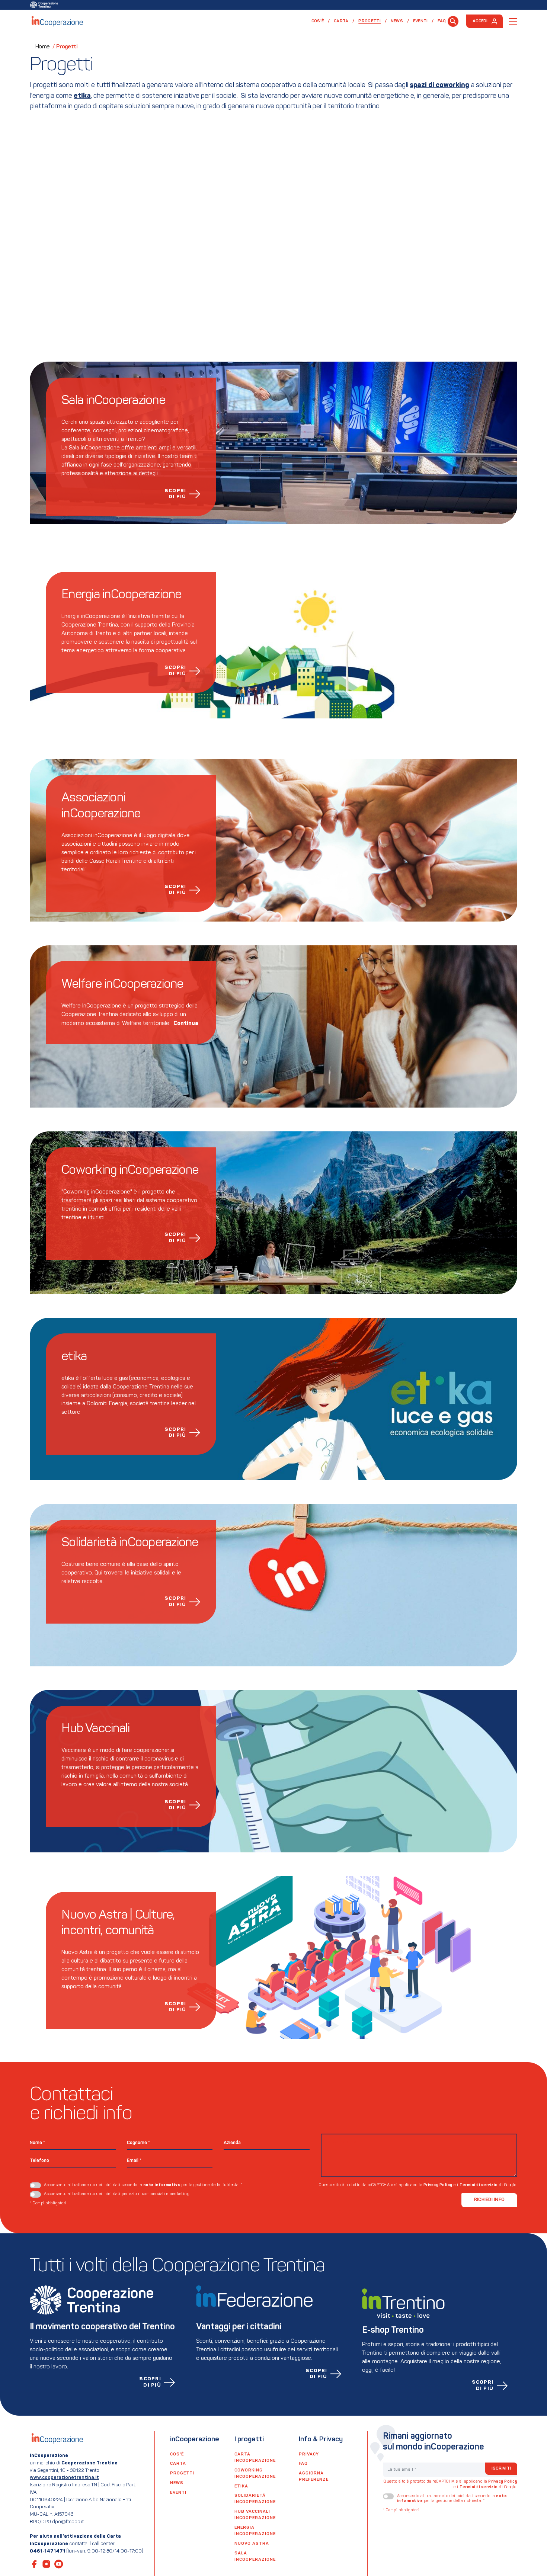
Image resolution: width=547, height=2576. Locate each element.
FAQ (442, 21)
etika (241, 2486)
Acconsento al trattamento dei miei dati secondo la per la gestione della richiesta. (143, 2185)
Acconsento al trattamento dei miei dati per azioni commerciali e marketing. (117, 2194)
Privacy (309, 2454)
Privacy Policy (438, 2185)
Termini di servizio (479, 2185)
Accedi (480, 21)
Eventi (420, 21)
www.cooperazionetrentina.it (64, 2478)
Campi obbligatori (48, 2203)
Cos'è (318, 21)
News (397, 21)
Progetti (372, 21)
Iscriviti (501, 2468)
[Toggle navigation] (513, 21)
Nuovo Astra (252, 2544)
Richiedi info (489, 2200)
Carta (341, 21)
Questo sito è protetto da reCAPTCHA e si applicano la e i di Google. (418, 2185)
